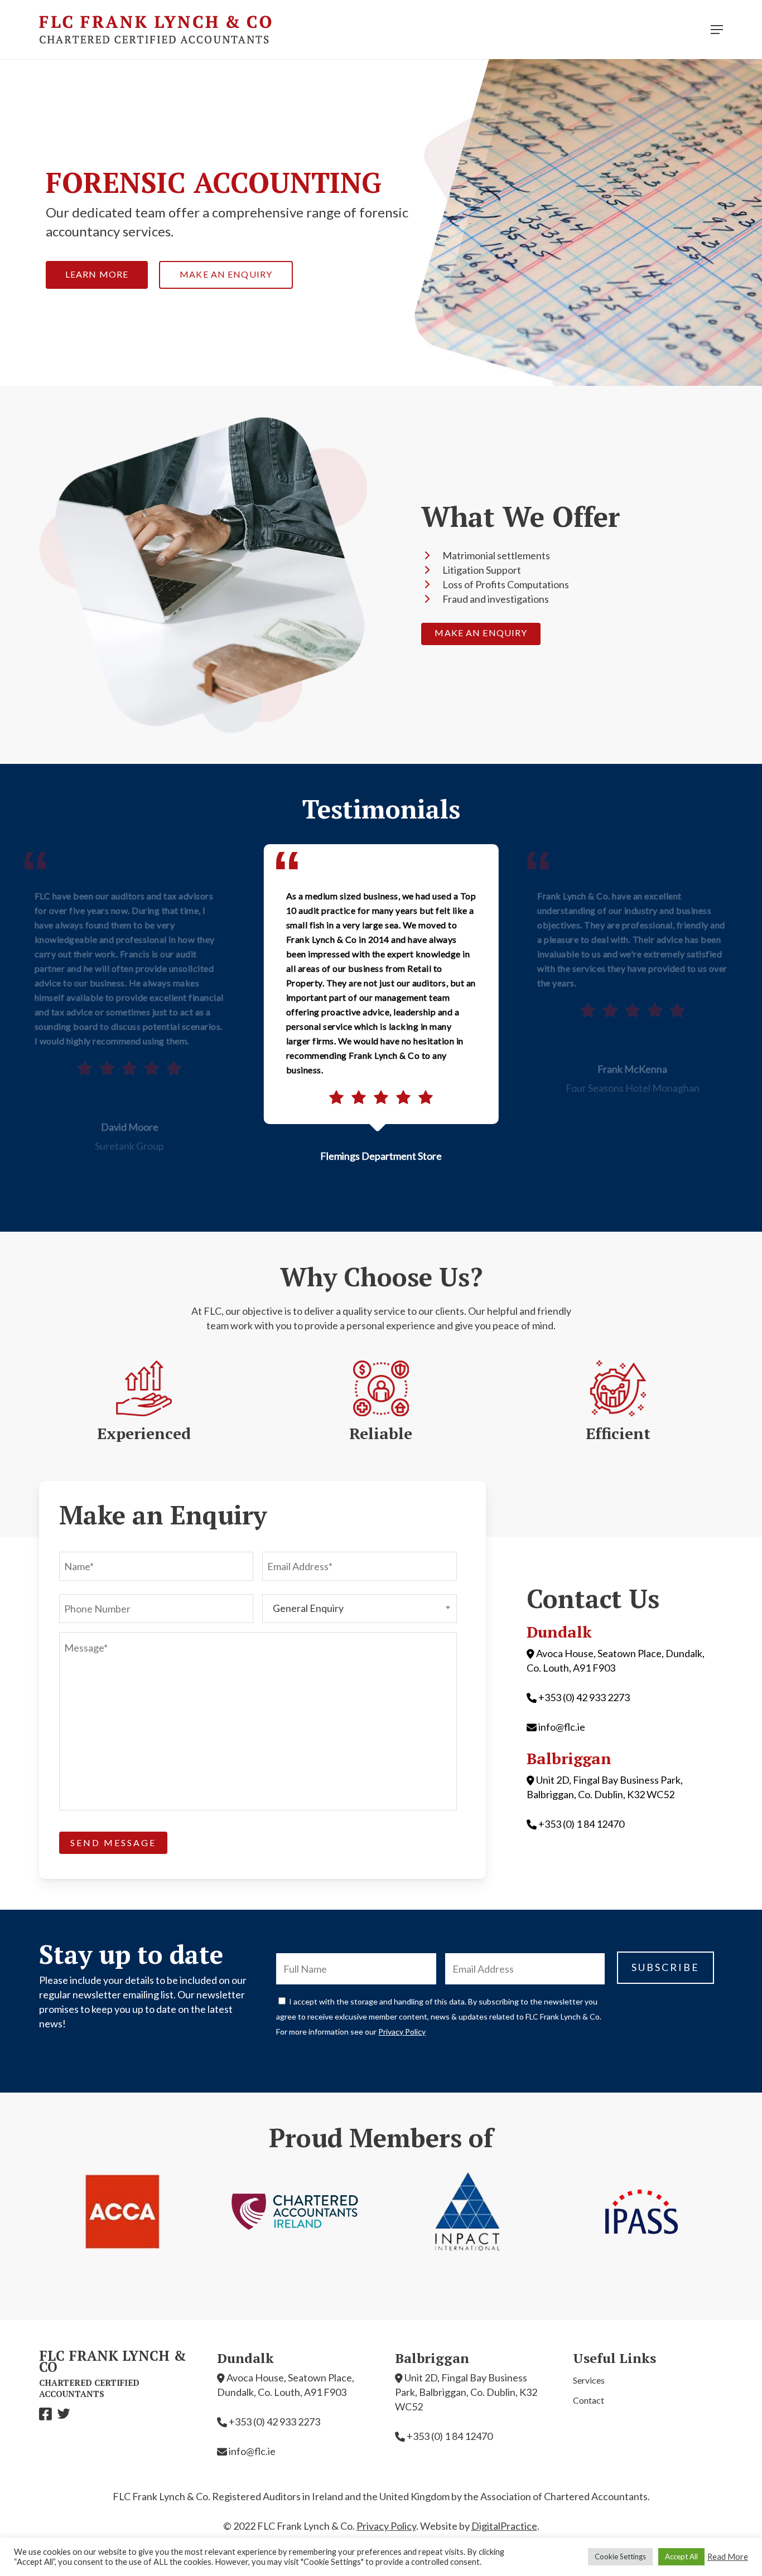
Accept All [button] (681, 2556)
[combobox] (360, 1609)
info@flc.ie (562, 1727)
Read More (728, 2557)
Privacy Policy (402, 2032)
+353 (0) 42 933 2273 (584, 1697)
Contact (589, 2400)
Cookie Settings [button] (620, 2556)
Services (589, 2380)
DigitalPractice (504, 2526)
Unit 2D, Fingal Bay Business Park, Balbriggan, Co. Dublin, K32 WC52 (466, 2392)
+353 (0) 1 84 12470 (581, 1824)
